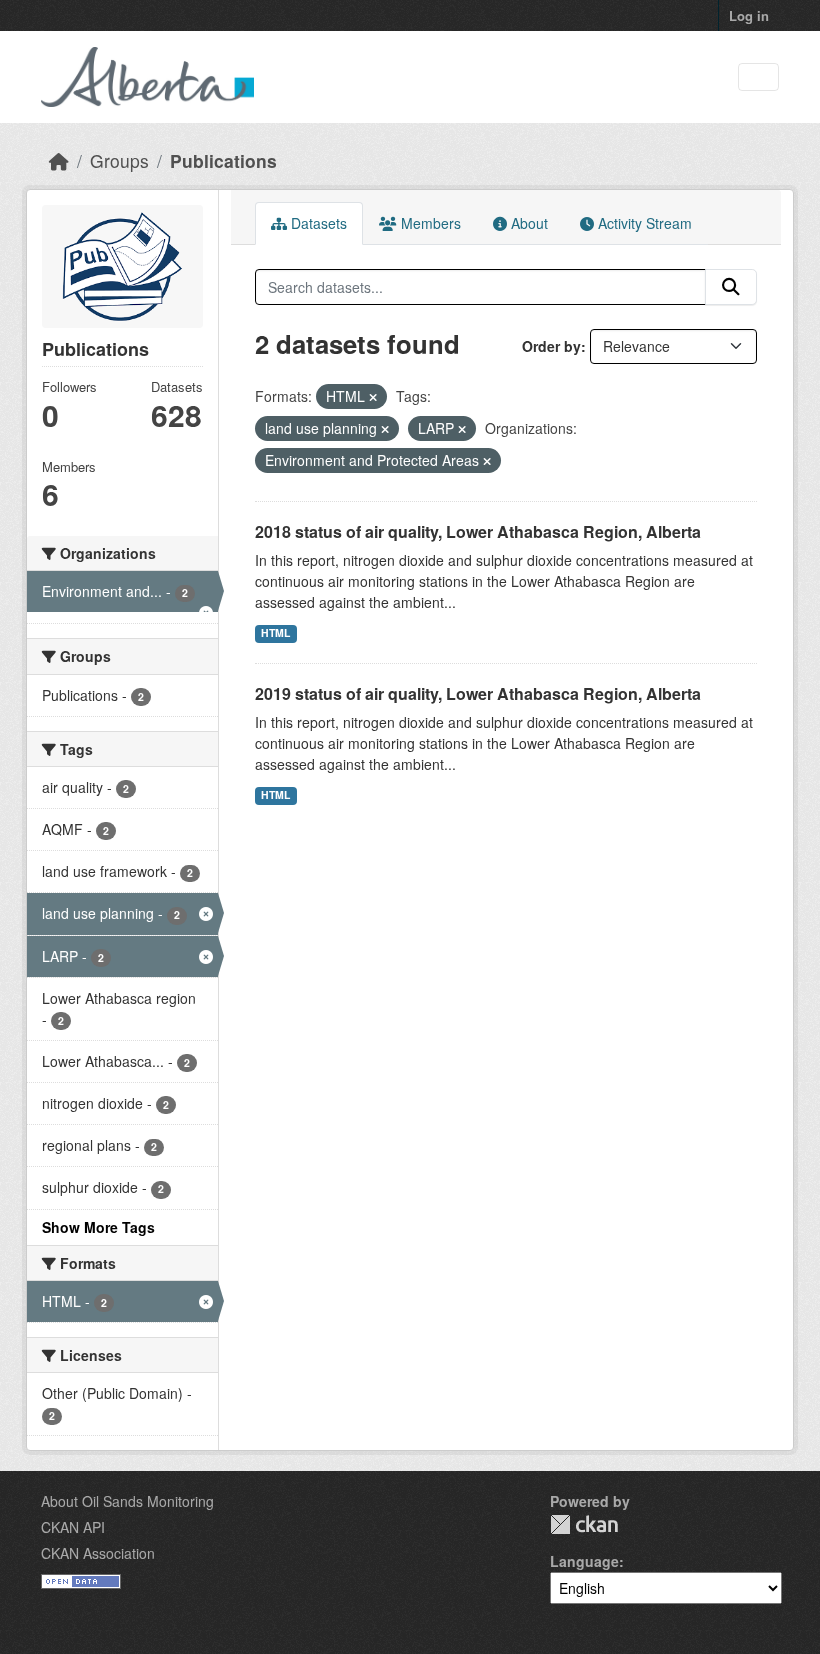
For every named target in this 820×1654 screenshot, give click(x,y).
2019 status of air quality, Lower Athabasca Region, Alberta (478, 693)
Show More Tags (98, 1227)
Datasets (317, 223)
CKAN (584, 1524)
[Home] (59, 160)
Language (584, 1561)
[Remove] (373, 397)
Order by (551, 346)
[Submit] (731, 287)
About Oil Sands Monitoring (127, 1501)
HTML (275, 632)
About (527, 223)
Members (429, 223)
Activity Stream (643, 223)
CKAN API (73, 1527)
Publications (223, 160)
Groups (119, 160)
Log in (749, 15)
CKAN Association (98, 1553)
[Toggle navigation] (758, 77)
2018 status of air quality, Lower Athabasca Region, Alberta (478, 531)
